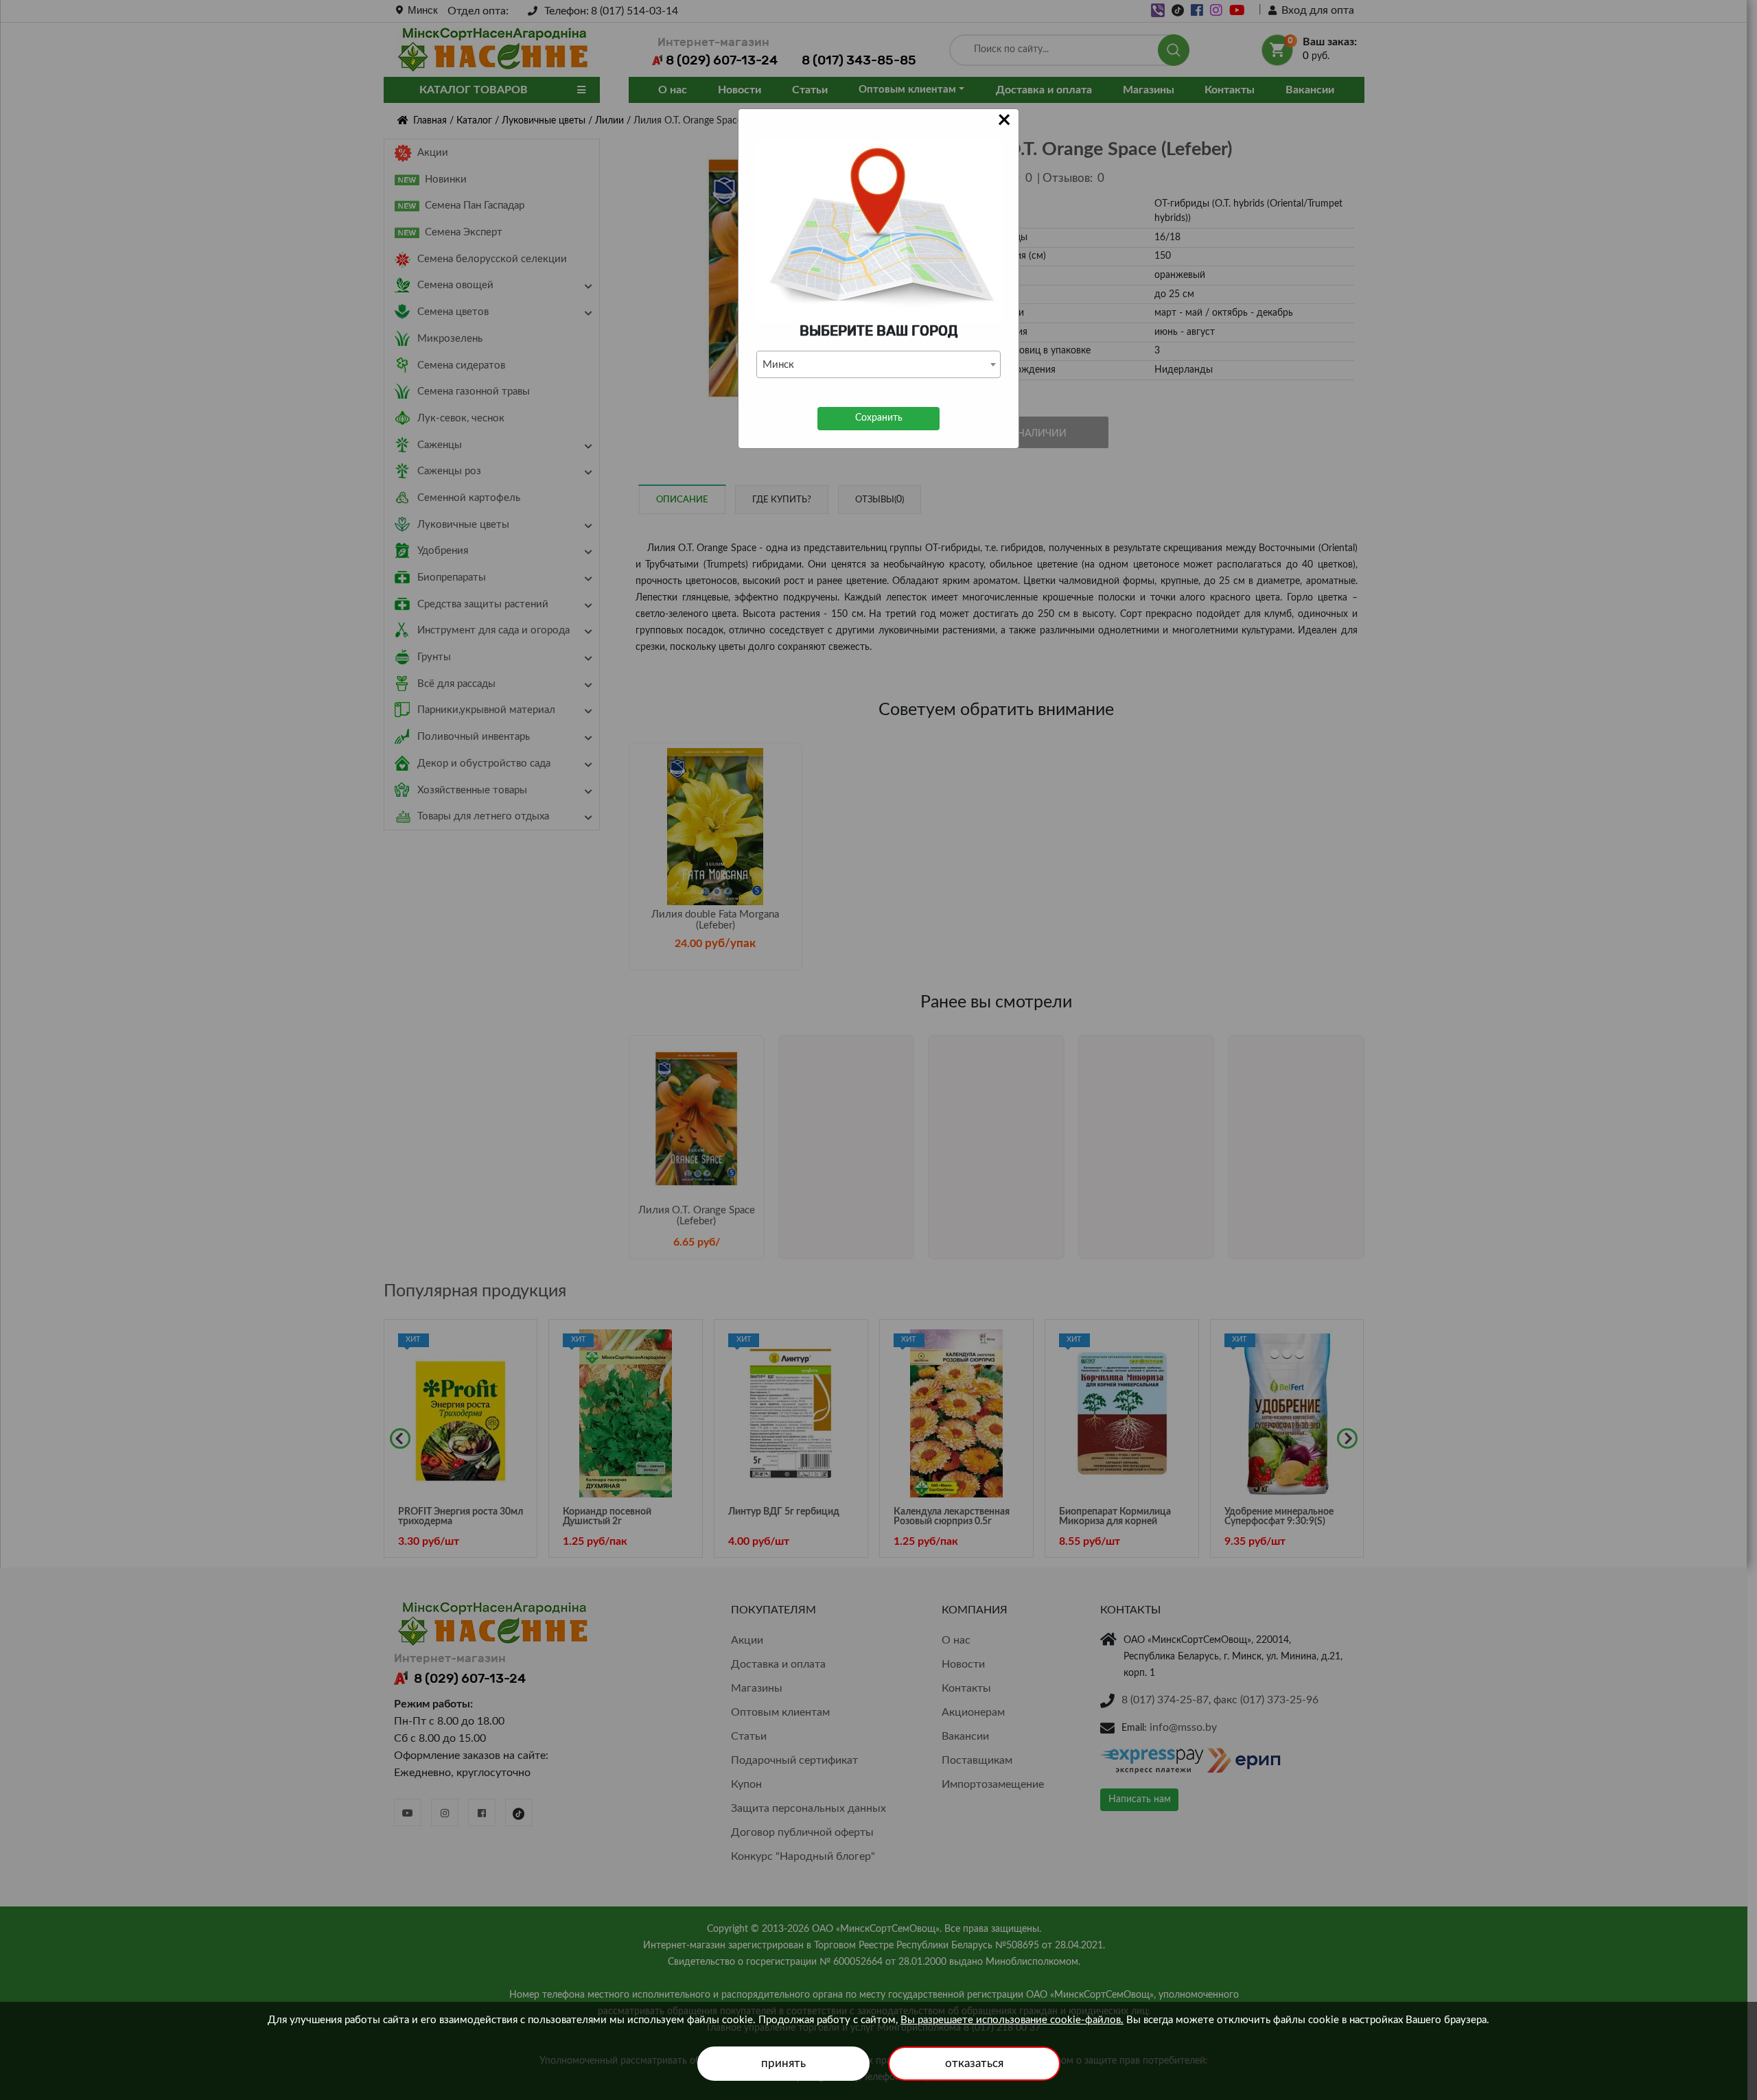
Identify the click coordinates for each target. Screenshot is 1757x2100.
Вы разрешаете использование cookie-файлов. (1012, 2020)
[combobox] (878, 364)
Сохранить (879, 418)
